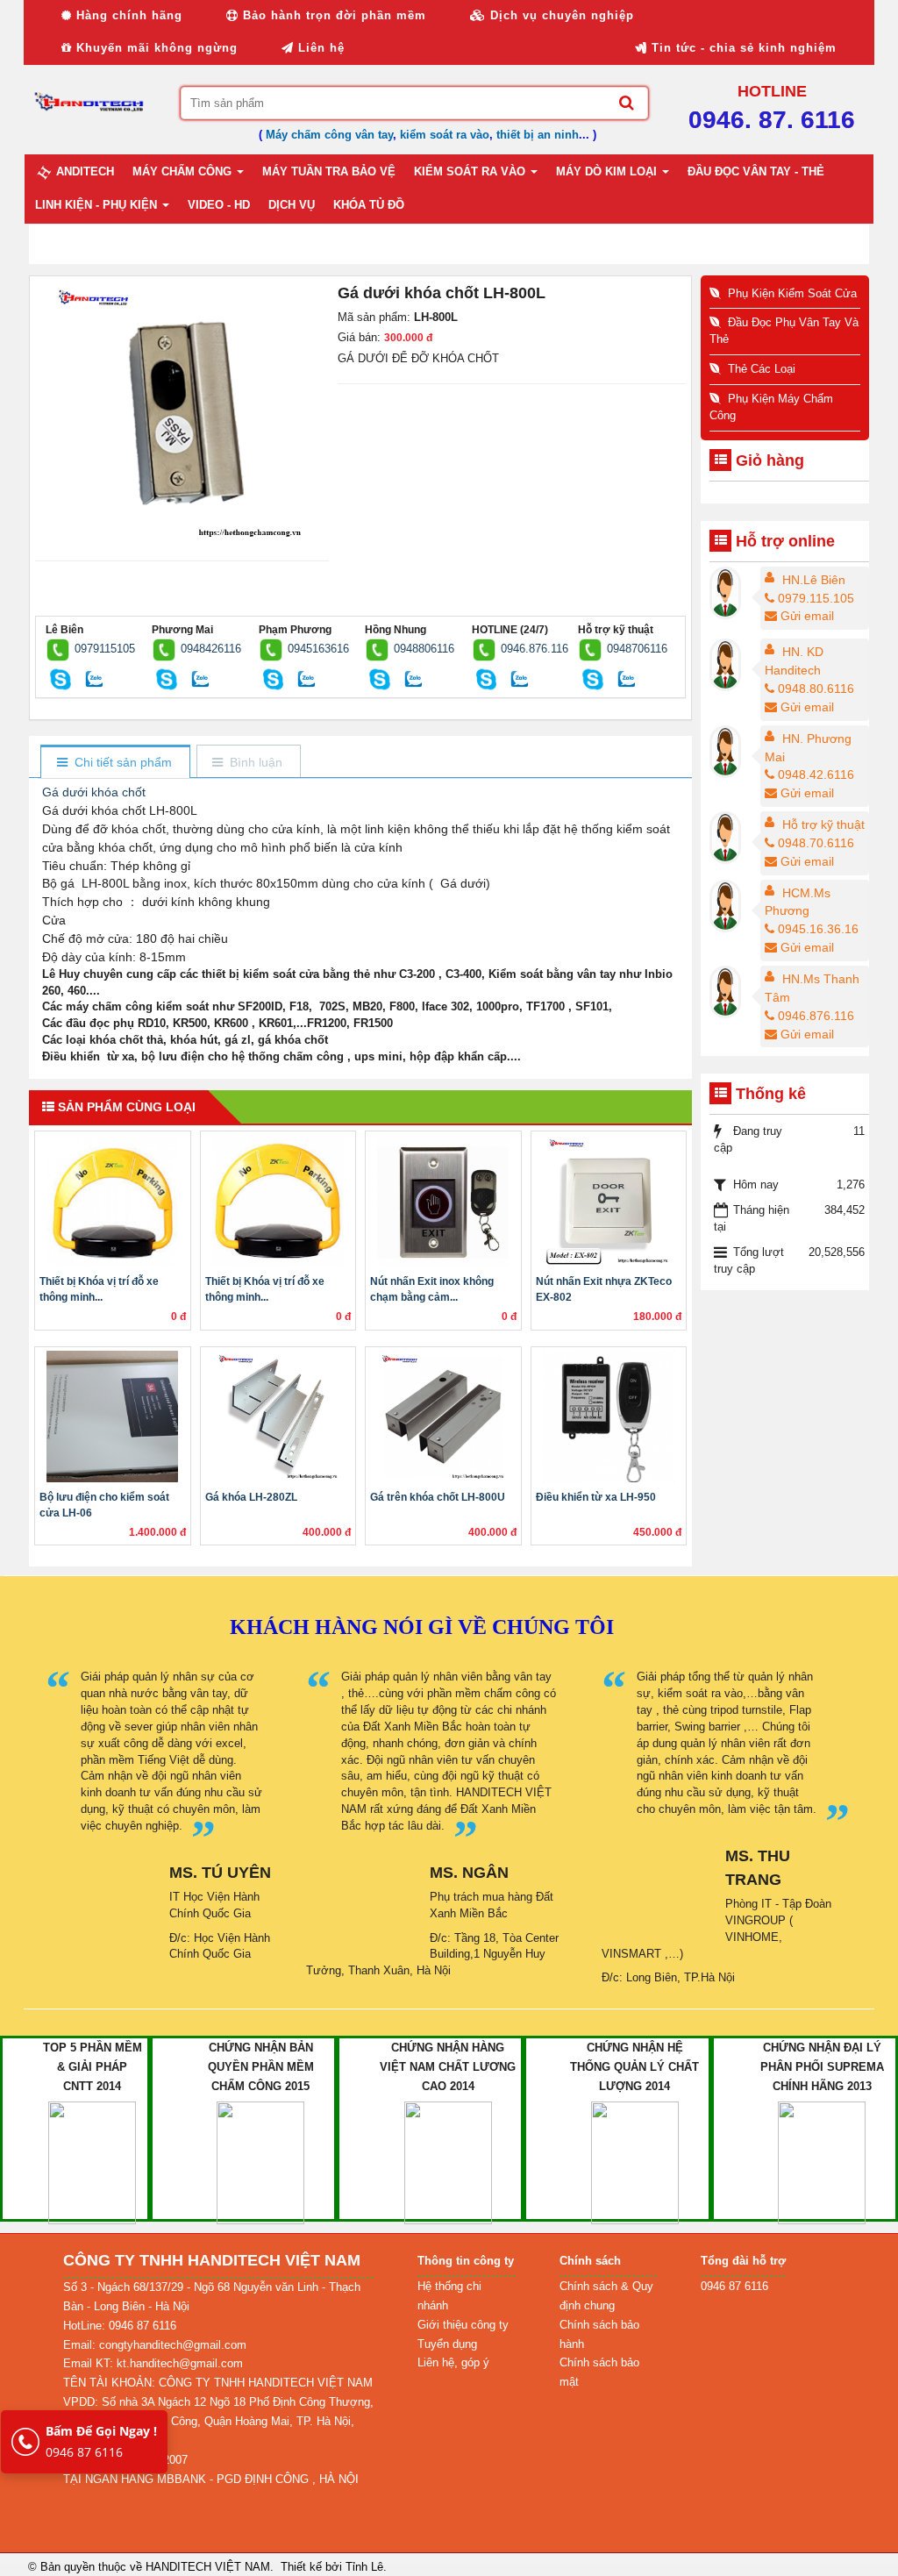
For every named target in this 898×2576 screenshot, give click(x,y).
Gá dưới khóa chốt (94, 792)
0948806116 (424, 649)
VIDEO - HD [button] (219, 205)
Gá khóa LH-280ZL (251, 1497)
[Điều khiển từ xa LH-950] (609, 1416)
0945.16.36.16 (818, 929)
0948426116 (211, 649)
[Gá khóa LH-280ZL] (278, 1416)
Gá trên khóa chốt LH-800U (438, 1497)
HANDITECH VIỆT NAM (208, 2567)
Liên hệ (319, 48)
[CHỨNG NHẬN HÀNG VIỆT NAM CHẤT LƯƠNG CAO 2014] (448, 2162)
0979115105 (105, 649)
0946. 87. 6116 (772, 120)
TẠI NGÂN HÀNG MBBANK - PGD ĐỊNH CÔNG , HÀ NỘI (211, 2479)
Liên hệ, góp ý (453, 2362)
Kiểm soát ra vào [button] (471, 171)
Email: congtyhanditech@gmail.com (155, 2345)
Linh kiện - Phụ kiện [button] (98, 205)
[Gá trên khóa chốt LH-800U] (443, 1416)
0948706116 (637, 649)
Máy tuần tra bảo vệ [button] (329, 171)
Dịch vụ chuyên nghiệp (560, 15)
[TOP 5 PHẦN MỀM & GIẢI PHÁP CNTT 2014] (92, 2162)
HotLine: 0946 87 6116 (120, 2326)
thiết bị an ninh (538, 135)
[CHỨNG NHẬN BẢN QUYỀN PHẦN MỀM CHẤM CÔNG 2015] (260, 2162)
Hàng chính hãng (127, 15)
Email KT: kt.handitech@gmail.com (153, 2363)
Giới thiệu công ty (463, 2325)
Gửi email (807, 616)
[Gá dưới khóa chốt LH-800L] (182, 412)
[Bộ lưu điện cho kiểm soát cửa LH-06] (113, 1416)
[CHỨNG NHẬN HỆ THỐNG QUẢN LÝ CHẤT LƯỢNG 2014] (635, 2162)
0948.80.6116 (816, 689)
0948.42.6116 (816, 774)
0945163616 (318, 649)
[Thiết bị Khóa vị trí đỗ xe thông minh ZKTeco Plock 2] (278, 1201)
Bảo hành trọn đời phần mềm (332, 15)
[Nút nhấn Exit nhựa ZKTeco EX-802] (609, 1201)
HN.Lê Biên (814, 580)
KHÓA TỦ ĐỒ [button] (369, 205)
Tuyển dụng (447, 2344)
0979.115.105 (816, 598)
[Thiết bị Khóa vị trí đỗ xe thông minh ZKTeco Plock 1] (113, 1201)
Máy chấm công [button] (184, 171)
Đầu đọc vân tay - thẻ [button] (756, 171)
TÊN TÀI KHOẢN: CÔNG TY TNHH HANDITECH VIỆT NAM (218, 2383)
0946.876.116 (535, 649)
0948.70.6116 (816, 843)
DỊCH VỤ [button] (292, 205)
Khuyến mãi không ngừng (155, 48)
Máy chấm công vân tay (329, 135)
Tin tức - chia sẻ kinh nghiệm (742, 48)
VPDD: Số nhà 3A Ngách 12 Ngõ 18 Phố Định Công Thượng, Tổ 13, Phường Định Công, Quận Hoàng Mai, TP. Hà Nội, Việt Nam (218, 2421)
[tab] (114, 763)
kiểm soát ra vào (445, 135)
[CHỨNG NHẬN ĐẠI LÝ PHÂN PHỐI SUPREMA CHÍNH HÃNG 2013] (822, 2162)
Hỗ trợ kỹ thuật (823, 824)
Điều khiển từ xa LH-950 (596, 1497)
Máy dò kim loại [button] (608, 171)
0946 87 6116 (101, 2441)
